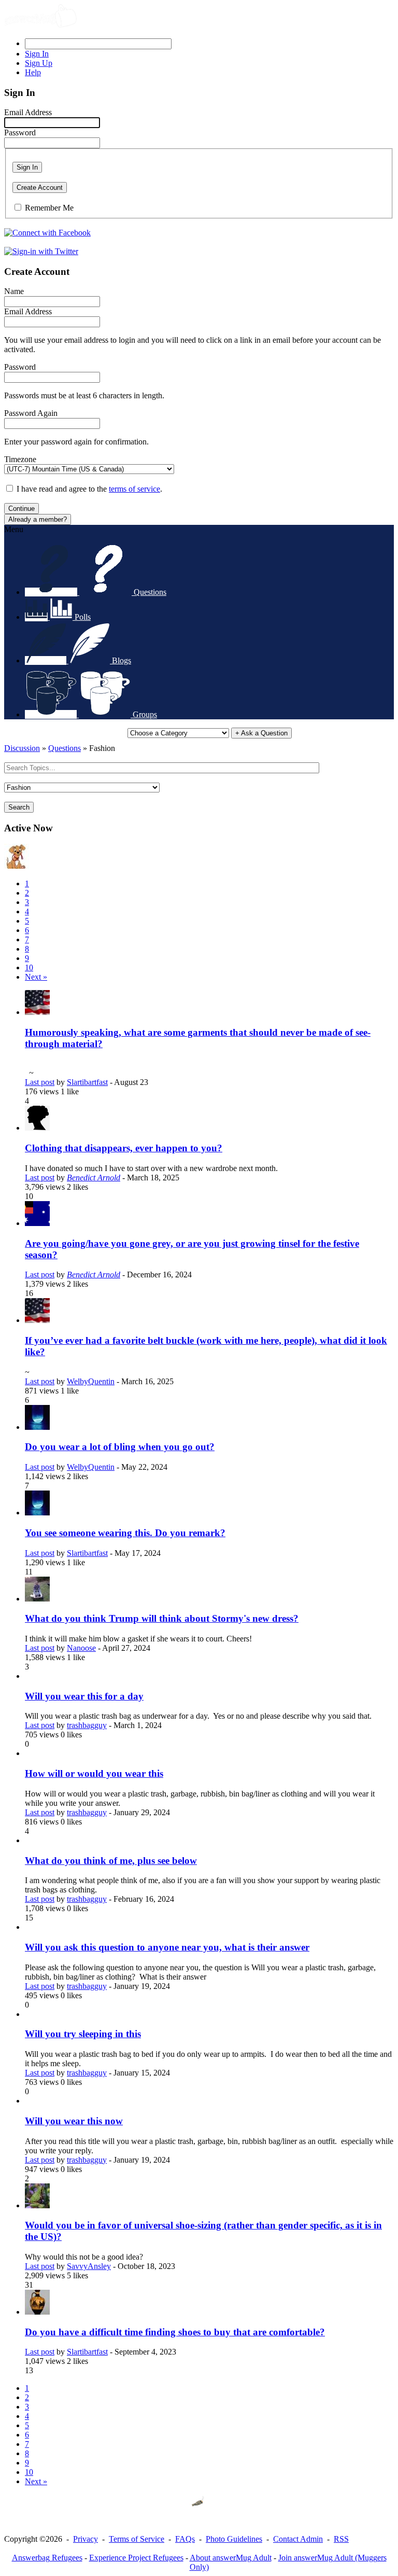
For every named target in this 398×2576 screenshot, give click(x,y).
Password (20, 133)
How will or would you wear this (94, 1773)
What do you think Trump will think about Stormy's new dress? (162, 1618)
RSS (341, 2539)
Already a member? (38, 519)
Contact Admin (298, 2539)
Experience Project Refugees (136, 2558)
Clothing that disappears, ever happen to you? (124, 1148)
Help (33, 72)
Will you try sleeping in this (83, 2034)
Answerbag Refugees (47, 2558)
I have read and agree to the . (89, 489)
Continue (22, 509)
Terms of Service (137, 2539)
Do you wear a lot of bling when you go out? (120, 1447)
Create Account (40, 187)
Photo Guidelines (234, 2539)
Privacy (86, 2539)
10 (29, 967)
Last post (40, 1082)
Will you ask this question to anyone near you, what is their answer (167, 1947)
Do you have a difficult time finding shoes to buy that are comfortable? (175, 2332)
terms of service (134, 489)
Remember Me (49, 208)
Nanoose (81, 1648)
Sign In (27, 167)
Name (14, 291)
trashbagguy (87, 1725)
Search (19, 807)
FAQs (185, 2539)
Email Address (28, 112)
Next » (36, 977)
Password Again (31, 413)
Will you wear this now (74, 2121)
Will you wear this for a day (84, 1696)
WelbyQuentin (91, 1381)
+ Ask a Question (261, 733)
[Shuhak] (17, 866)
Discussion (22, 748)
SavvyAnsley (89, 2266)
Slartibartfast (87, 1082)
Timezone (20, 459)
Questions (65, 748)
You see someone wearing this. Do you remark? (125, 1533)
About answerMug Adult (231, 2558)
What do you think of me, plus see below (111, 1861)
